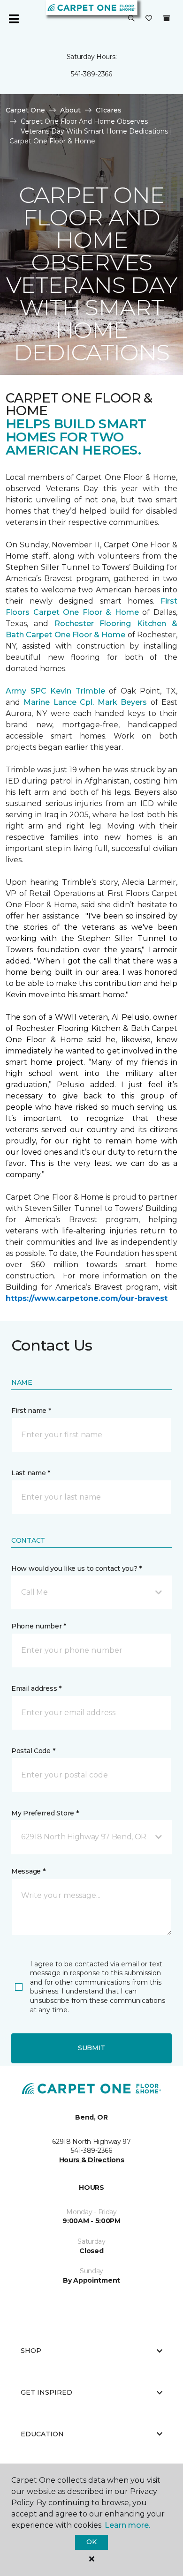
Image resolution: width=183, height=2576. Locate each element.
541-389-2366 (91, 74)
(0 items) (167, 18)
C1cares (109, 110)
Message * (28, 1871)
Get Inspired (46, 2392)
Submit (91, 2048)
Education (42, 2434)
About (70, 110)
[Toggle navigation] (14, 19)
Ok (91, 2542)
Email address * (36, 1688)
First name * (31, 1411)
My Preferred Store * (45, 1813)
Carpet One (25, 110)
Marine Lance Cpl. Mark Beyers (85, 702)
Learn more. (127, 2525)
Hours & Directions (92, 2160)
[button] (131, 19)
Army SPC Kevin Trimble (55, 691)
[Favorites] (149, 19)
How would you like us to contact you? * (76, 1568)
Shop (31, 2351)
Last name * (31, 1473)
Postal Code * (33, 1751)
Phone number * (39, 1626)
